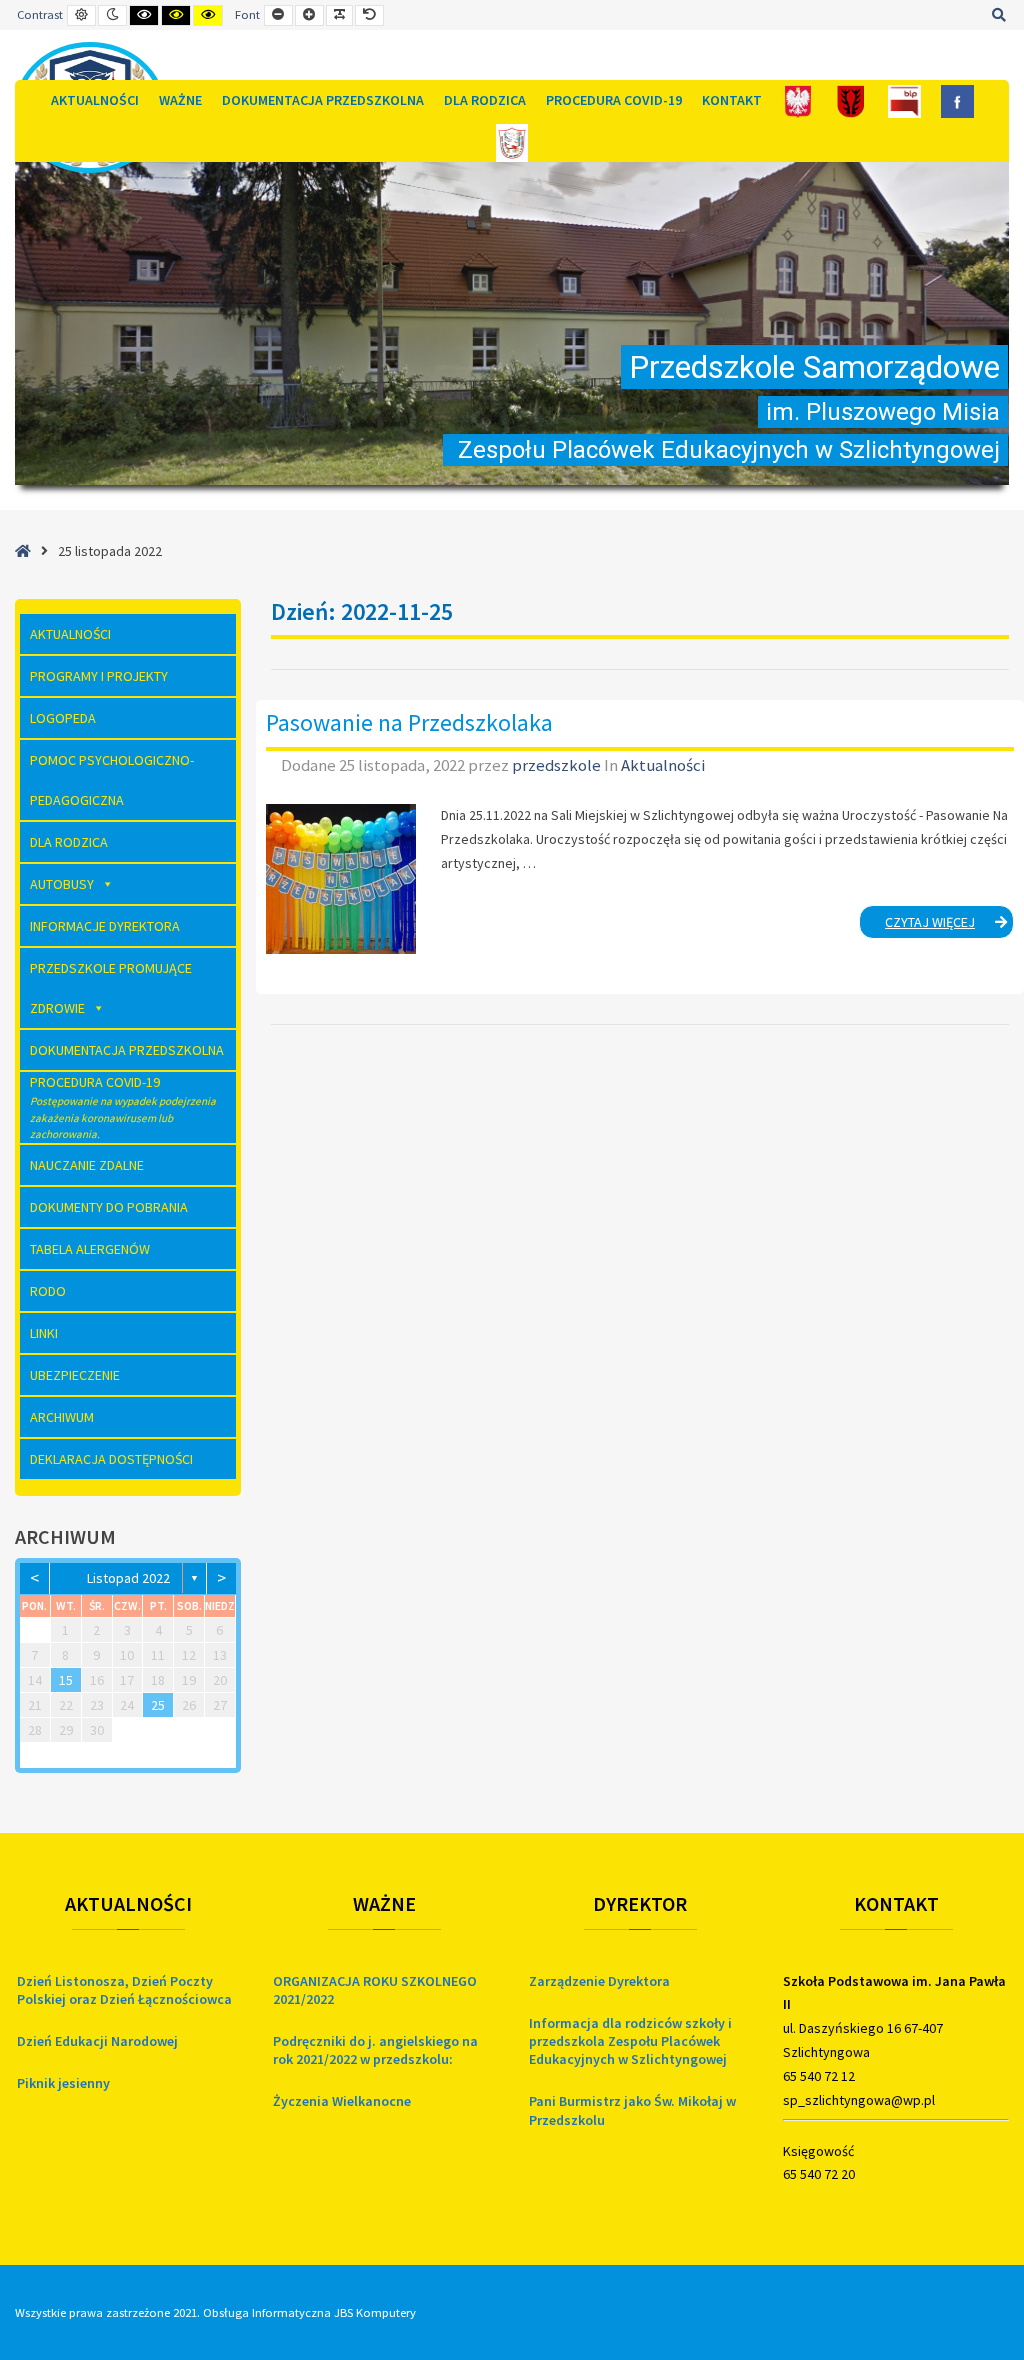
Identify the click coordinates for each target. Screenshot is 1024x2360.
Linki (44, 1333)
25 (158, 1705)
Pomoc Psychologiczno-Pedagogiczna (112, 780)
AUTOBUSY (62, 884)
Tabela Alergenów (90, 1249)
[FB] (957, 100)
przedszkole (558, 765)
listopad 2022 (128, 1578)
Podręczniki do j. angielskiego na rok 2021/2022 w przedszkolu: (375, 2050)
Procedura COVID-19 (614, 100)
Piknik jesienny (63, 2083)
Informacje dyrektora (105, 926)
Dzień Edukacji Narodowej (97, 2041)
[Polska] (798, 100)
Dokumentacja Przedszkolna (323, 100)
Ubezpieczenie (75, 1375)
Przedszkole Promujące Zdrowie (111, 988)
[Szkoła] (512, 141)
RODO (48, 1291)
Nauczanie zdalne (87, 1165)
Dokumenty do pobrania (109, 1207)
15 (66, 1680)
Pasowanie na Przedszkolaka (409, 722)
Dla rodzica (485, 100)
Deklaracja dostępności (111, 1459)
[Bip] (904, 100)
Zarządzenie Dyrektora (599, 1981)
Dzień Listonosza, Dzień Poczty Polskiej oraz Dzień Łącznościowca (124, 1990)
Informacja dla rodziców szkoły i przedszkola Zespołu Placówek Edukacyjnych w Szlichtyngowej (630, 2041)
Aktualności (95, 100)
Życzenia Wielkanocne (342, 2101)
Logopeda (63, 718)
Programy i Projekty (99, 676)
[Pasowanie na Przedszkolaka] (341, 879)
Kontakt (732, 100)
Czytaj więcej (949, 925)
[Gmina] (851, 100)
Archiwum (62, 1417)
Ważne (180, 100)
